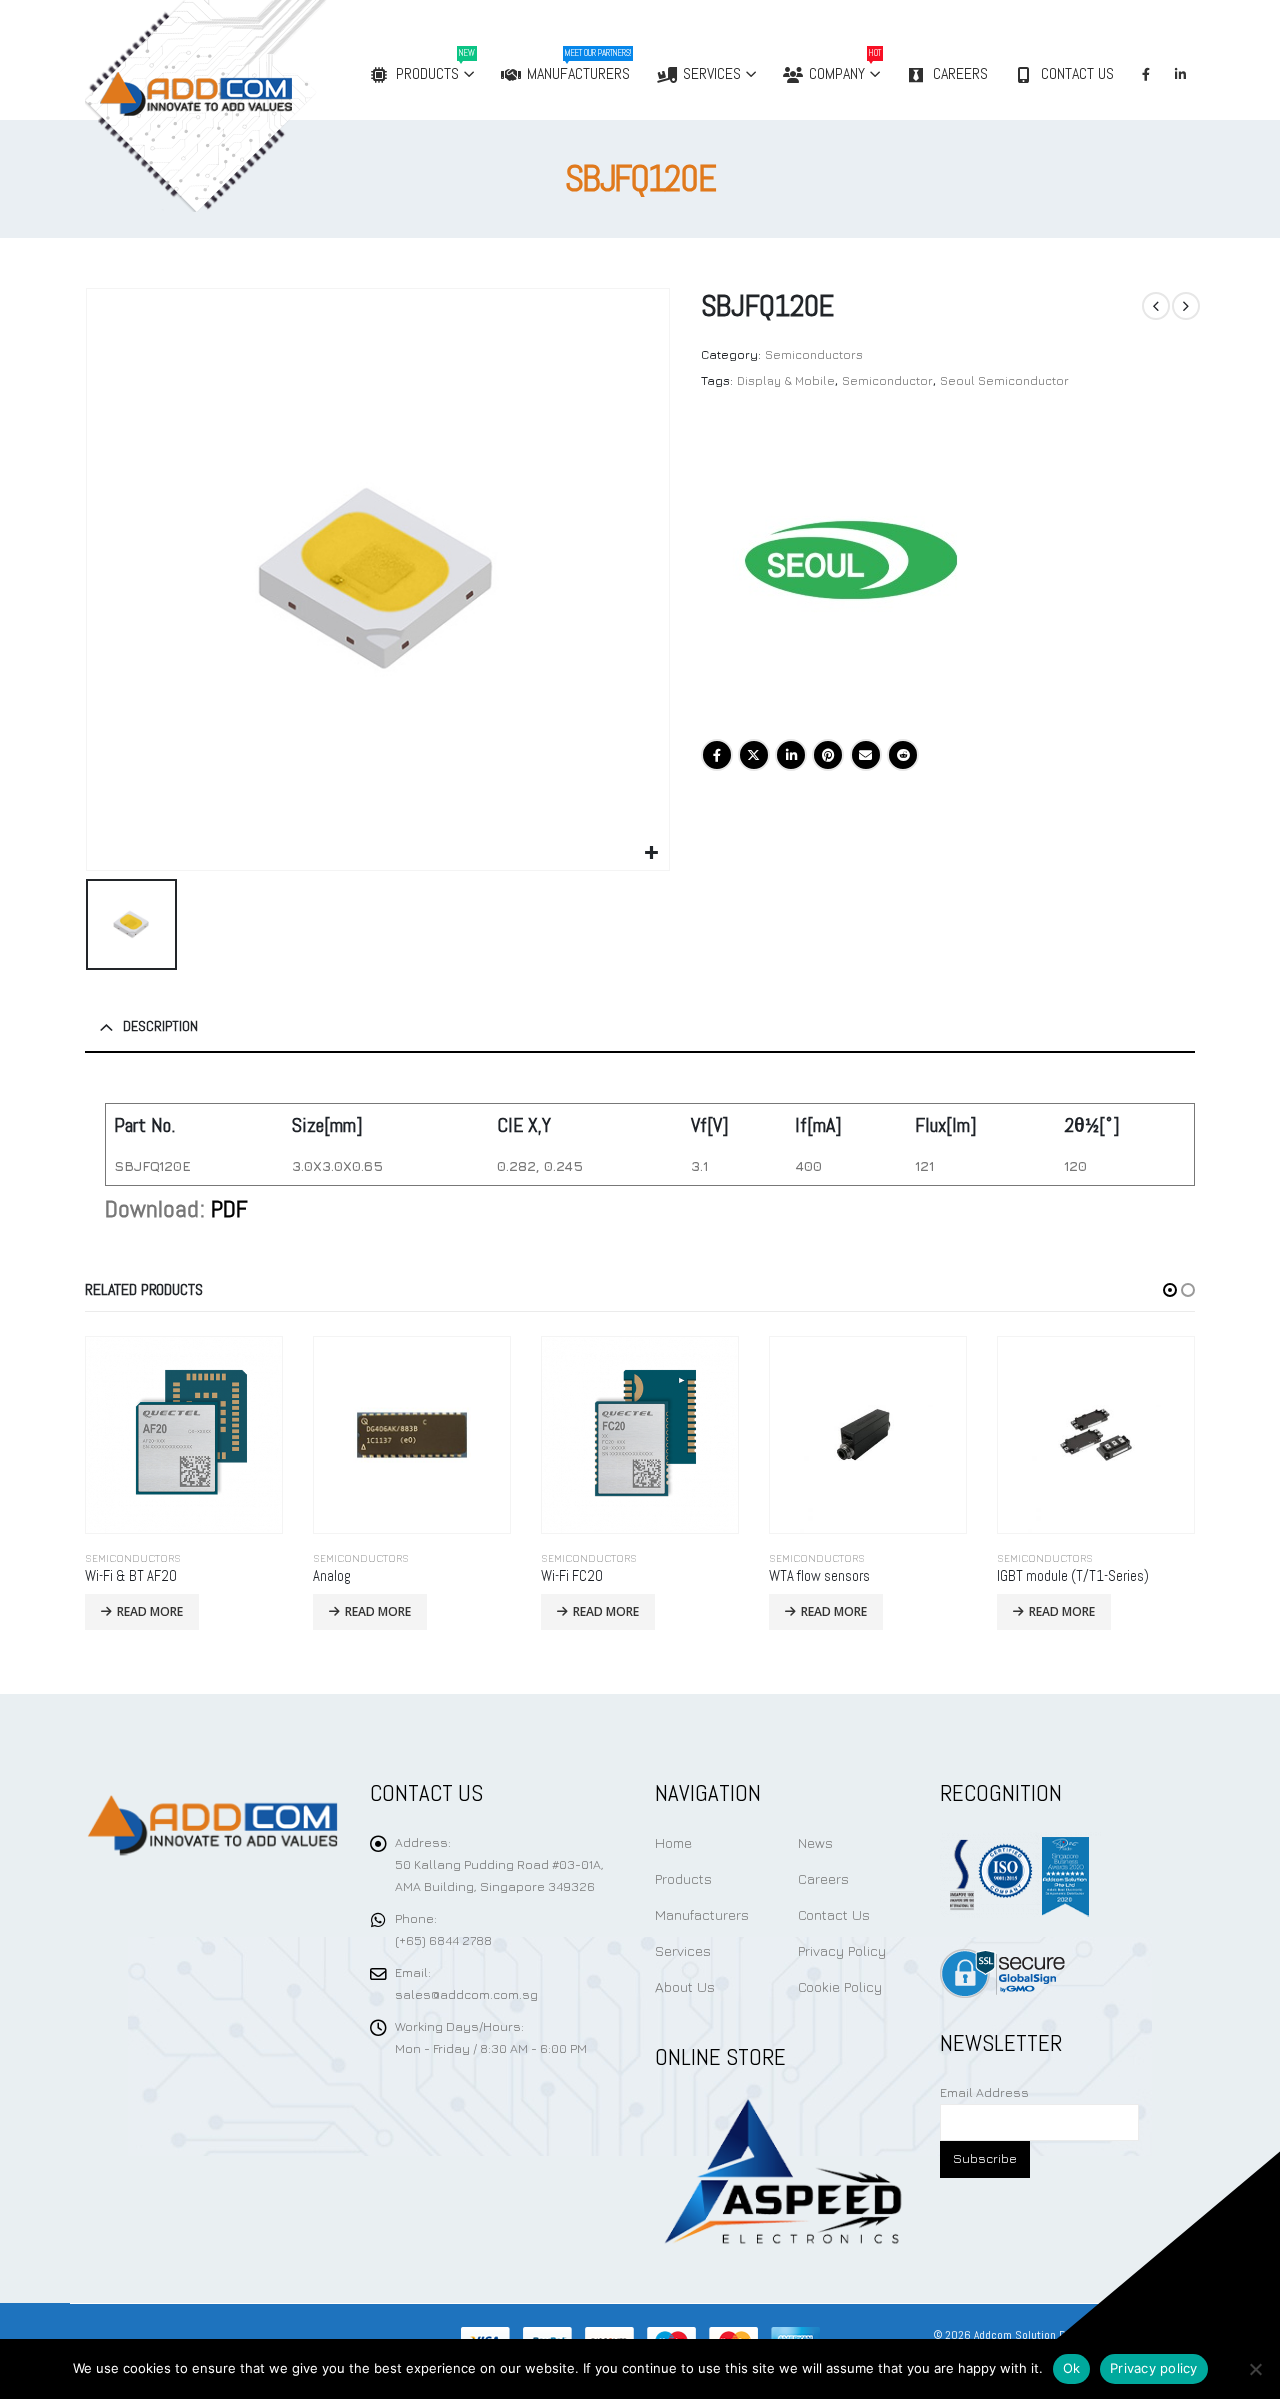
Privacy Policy (842, 1950)
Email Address (984, 2092)
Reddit (903, 755)
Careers (960, 73)
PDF (229, 1208)
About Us (685, 1986)
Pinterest (828, 755)
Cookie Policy (840, 1986)
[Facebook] (1146, 74)
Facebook (717, 755)
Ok (1072, 2368)
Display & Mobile (786, 380)
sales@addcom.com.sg (466, 1994)
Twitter (754, 755)
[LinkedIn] (1180, 74)
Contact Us (1077, 73)
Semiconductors (814, 354)
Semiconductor (887, 380)
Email (866, 755)
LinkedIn (791, 755)
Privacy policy (1154, 2368)
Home (673, 1842)
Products (435, 65)
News (815, 1842)
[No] (1255, 2369)
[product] (184, 1435)
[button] (1170, 1290)
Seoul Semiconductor (1004, 380)
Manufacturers (579, 65)
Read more (150, 1611)
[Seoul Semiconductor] (851, 570)
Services (712, 73)
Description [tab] (160, 1026)
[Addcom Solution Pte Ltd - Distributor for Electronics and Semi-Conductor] (247, 106)
